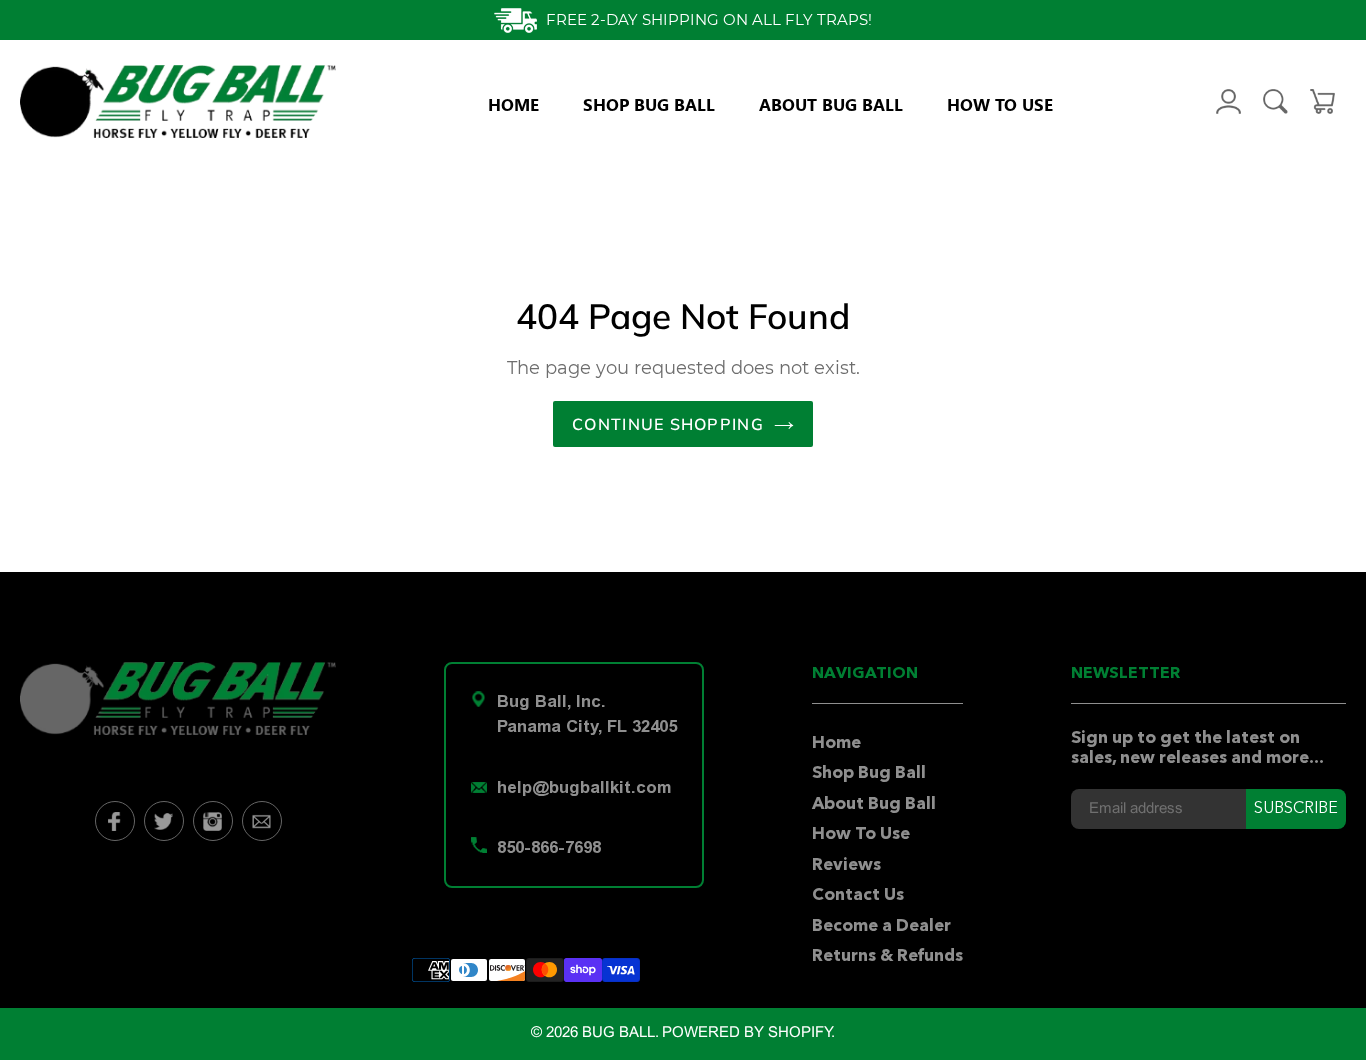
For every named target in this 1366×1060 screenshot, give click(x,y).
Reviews (846, 865)
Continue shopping (668, 424)
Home (836, 743)
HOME (513, 104)
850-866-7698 (549, 847)
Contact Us (858, 895)
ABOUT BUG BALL (831, 104)
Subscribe (1296, 809)
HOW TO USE (1000, 104)
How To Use (861, 834)
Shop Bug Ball (869, 773)
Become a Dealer (881, 926)
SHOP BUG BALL (649, 104)
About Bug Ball (874, 804)
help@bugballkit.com (584, 787)
